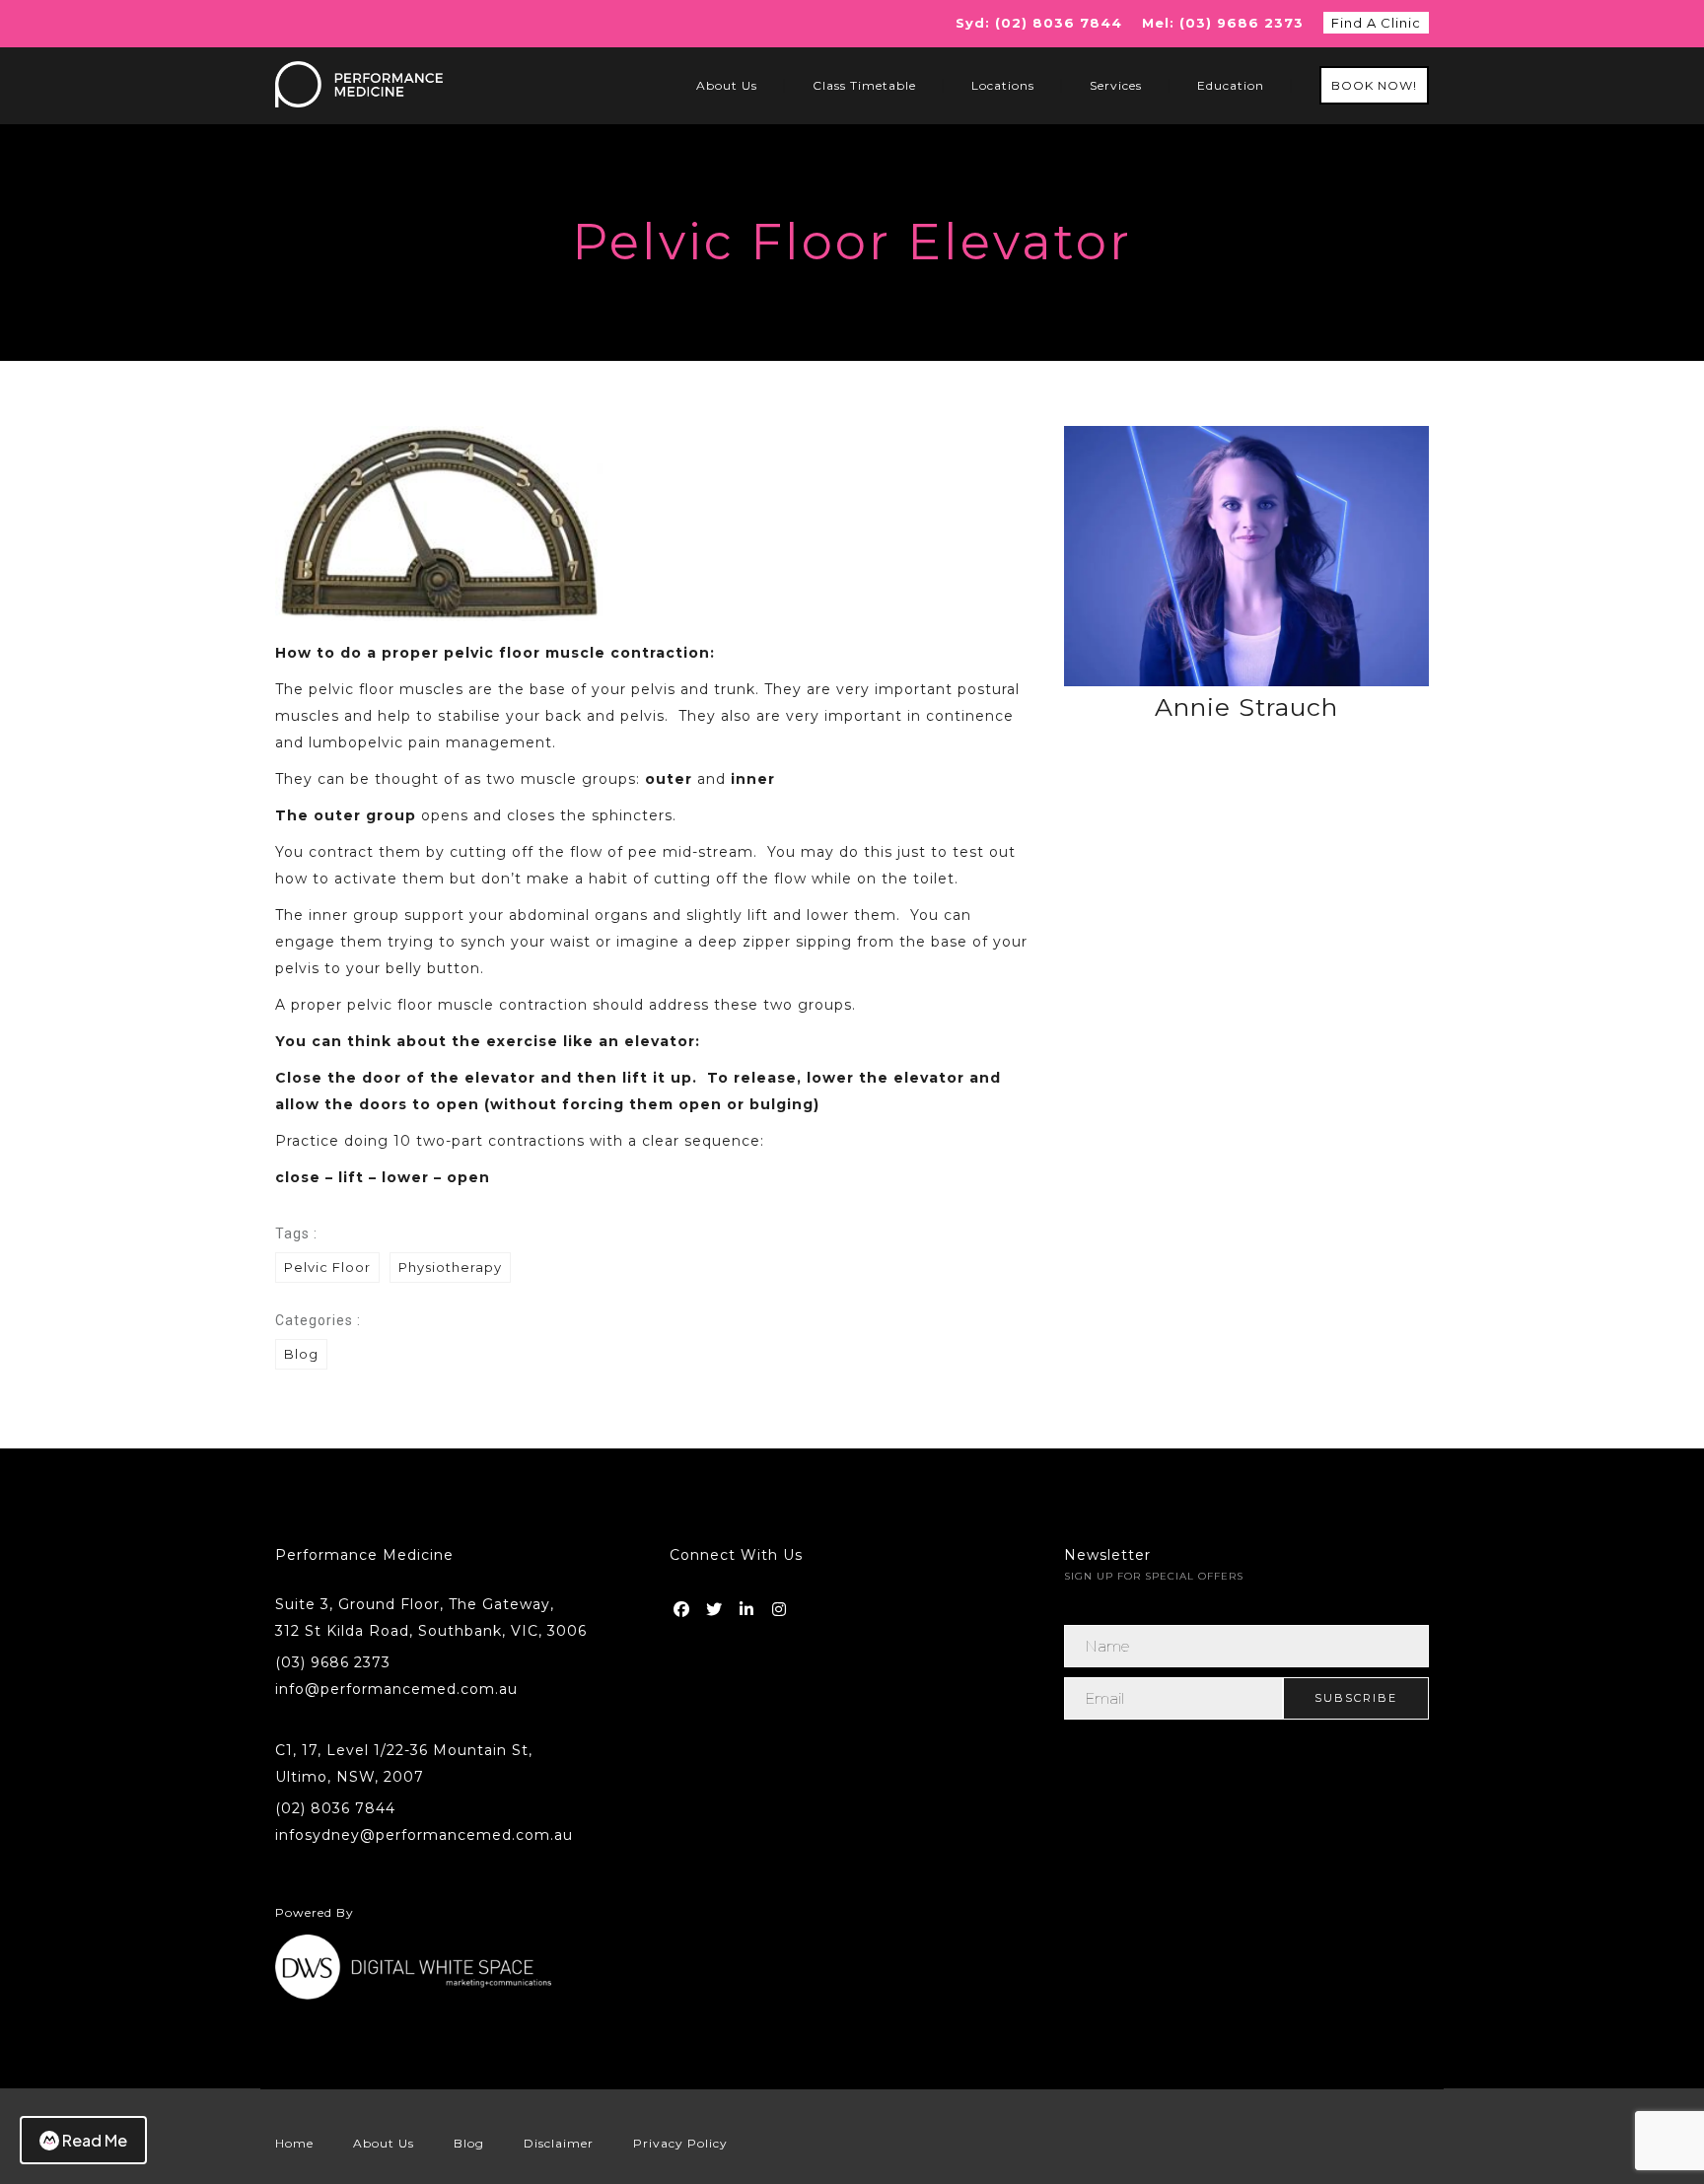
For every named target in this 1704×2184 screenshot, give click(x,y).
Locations (1003, 85)
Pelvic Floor (327, 1267)
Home (294, 2143)
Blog (301, 1354)
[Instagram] (781, 1605)
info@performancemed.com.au (396, 1689)
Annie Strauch (1246, 707)
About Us (727, 85)
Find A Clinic (1376, 23)
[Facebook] (683, 1605)
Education (1231, 85)
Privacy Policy (680, 2143)
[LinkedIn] (748, 1605)
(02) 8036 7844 (335, 1808)
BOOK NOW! (1374, 85)
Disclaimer (559, 2143)
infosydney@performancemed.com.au (424, 1835)
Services (1116, 85)
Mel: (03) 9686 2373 (1223, 23)
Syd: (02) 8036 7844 (1039, 23)
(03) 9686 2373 (333, 1662)
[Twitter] (716, 1605)
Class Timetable (864, 85)
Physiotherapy (450, 1267)
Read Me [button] (95, 2140)
